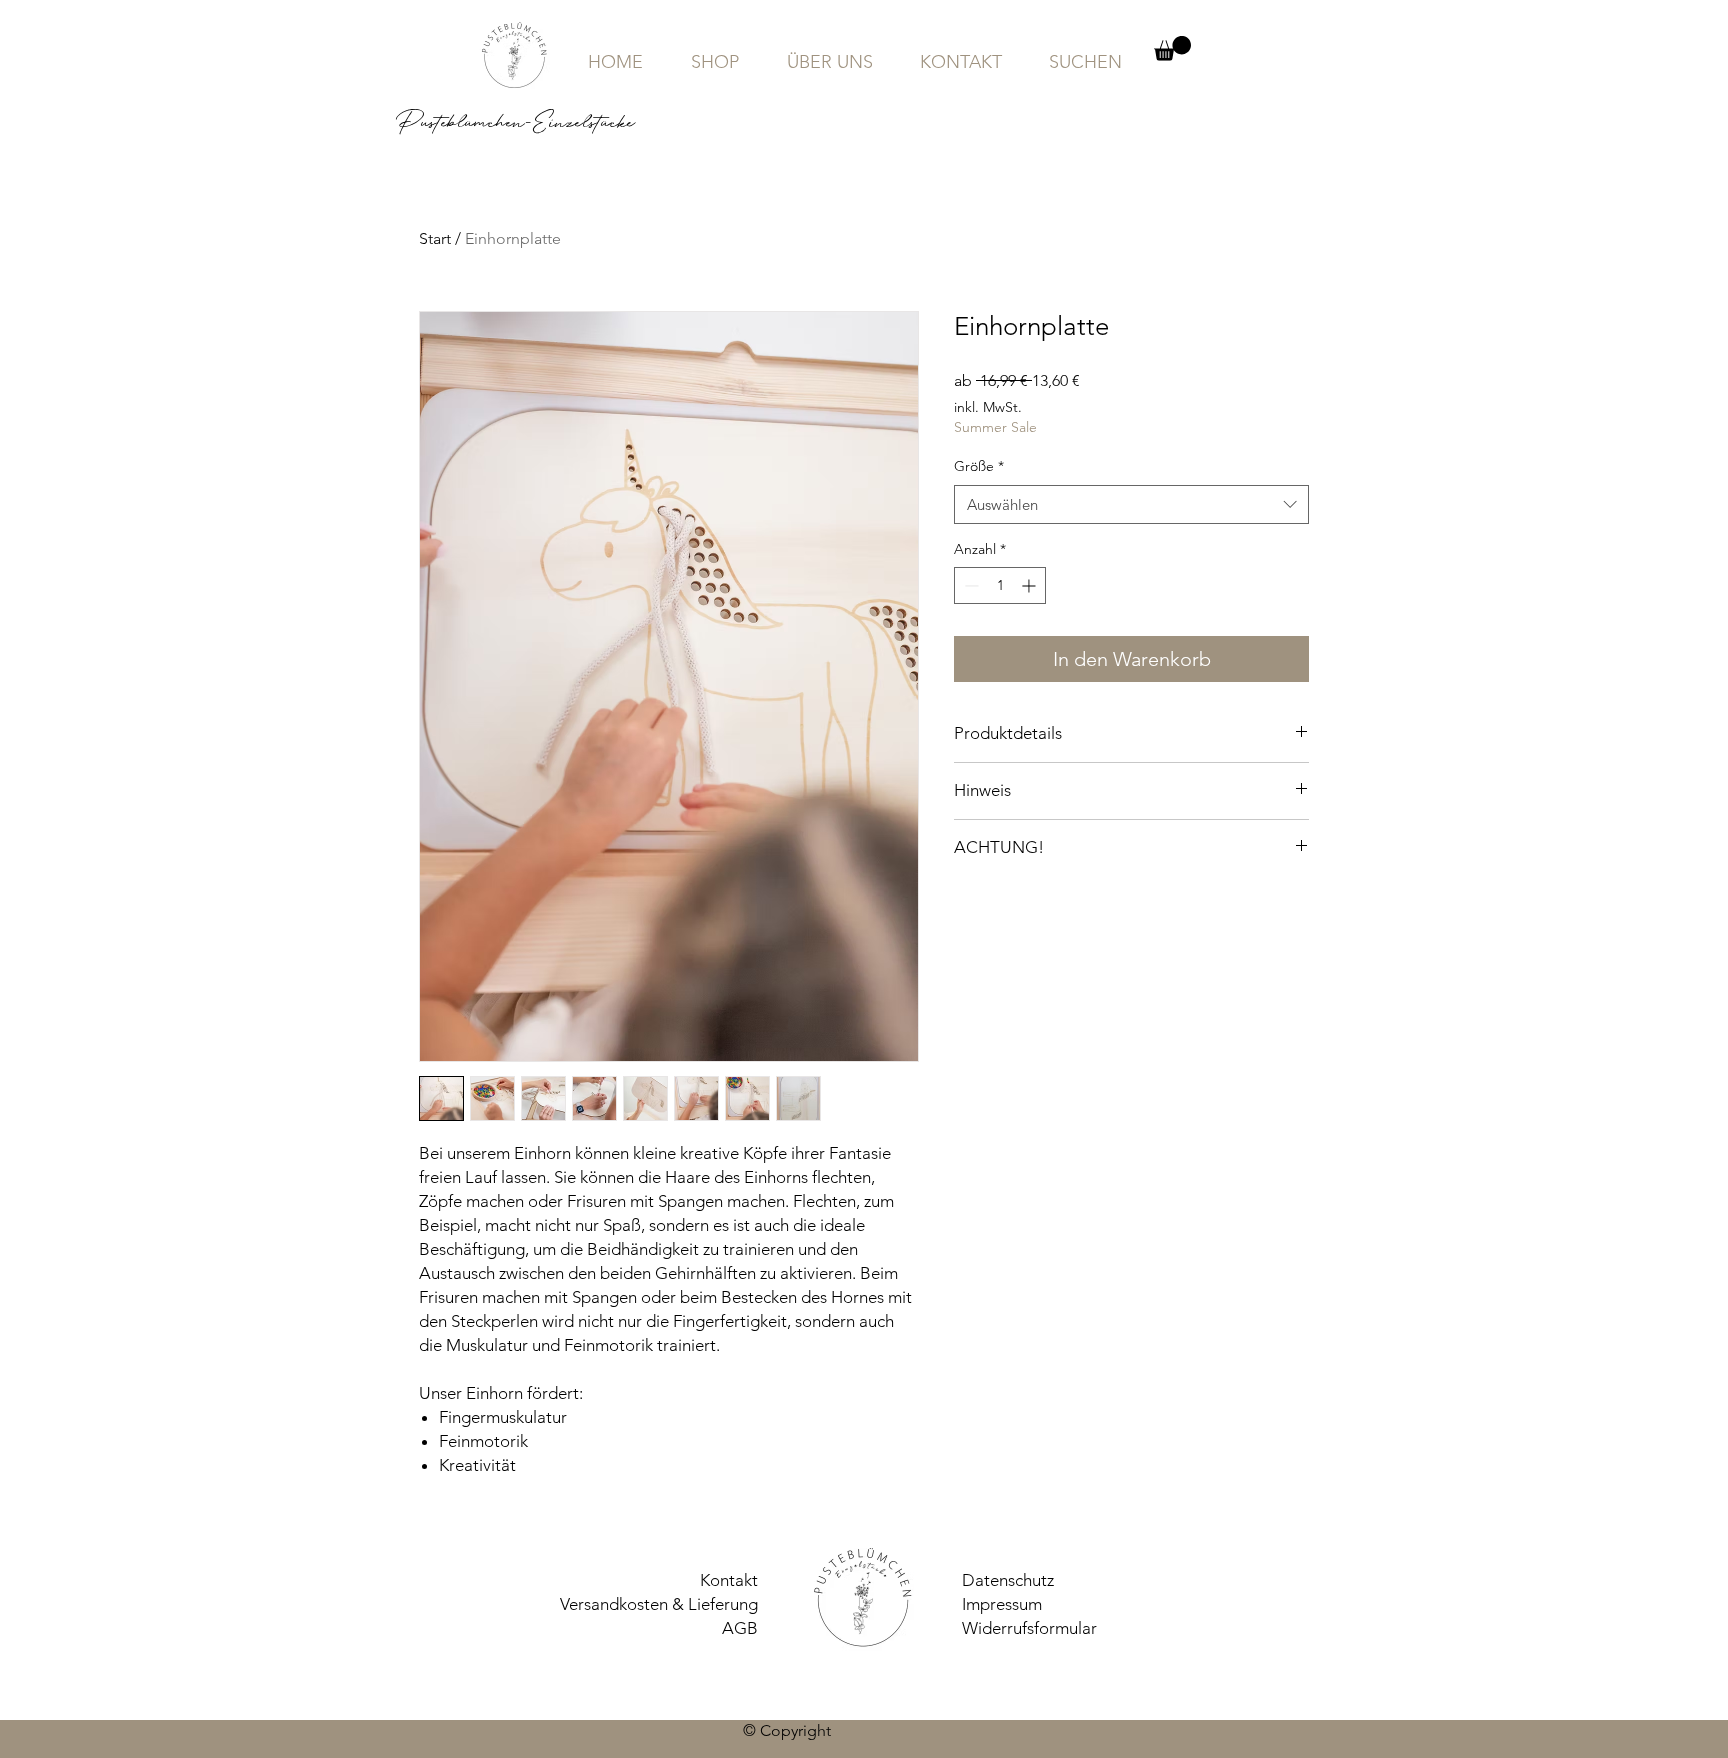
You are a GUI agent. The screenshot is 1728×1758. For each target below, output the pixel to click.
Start (435, 238)
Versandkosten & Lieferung (659, 1604)
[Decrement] (969, 585)
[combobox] (1131, 504)
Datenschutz (1008, 1580)
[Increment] (1030, 585)
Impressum (1002, 1604)
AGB (740, 1628)
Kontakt (729, 1580)
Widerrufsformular (1029, 1628)
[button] (1172, 48)
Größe (979, 466)
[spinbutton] (1000, 585)
